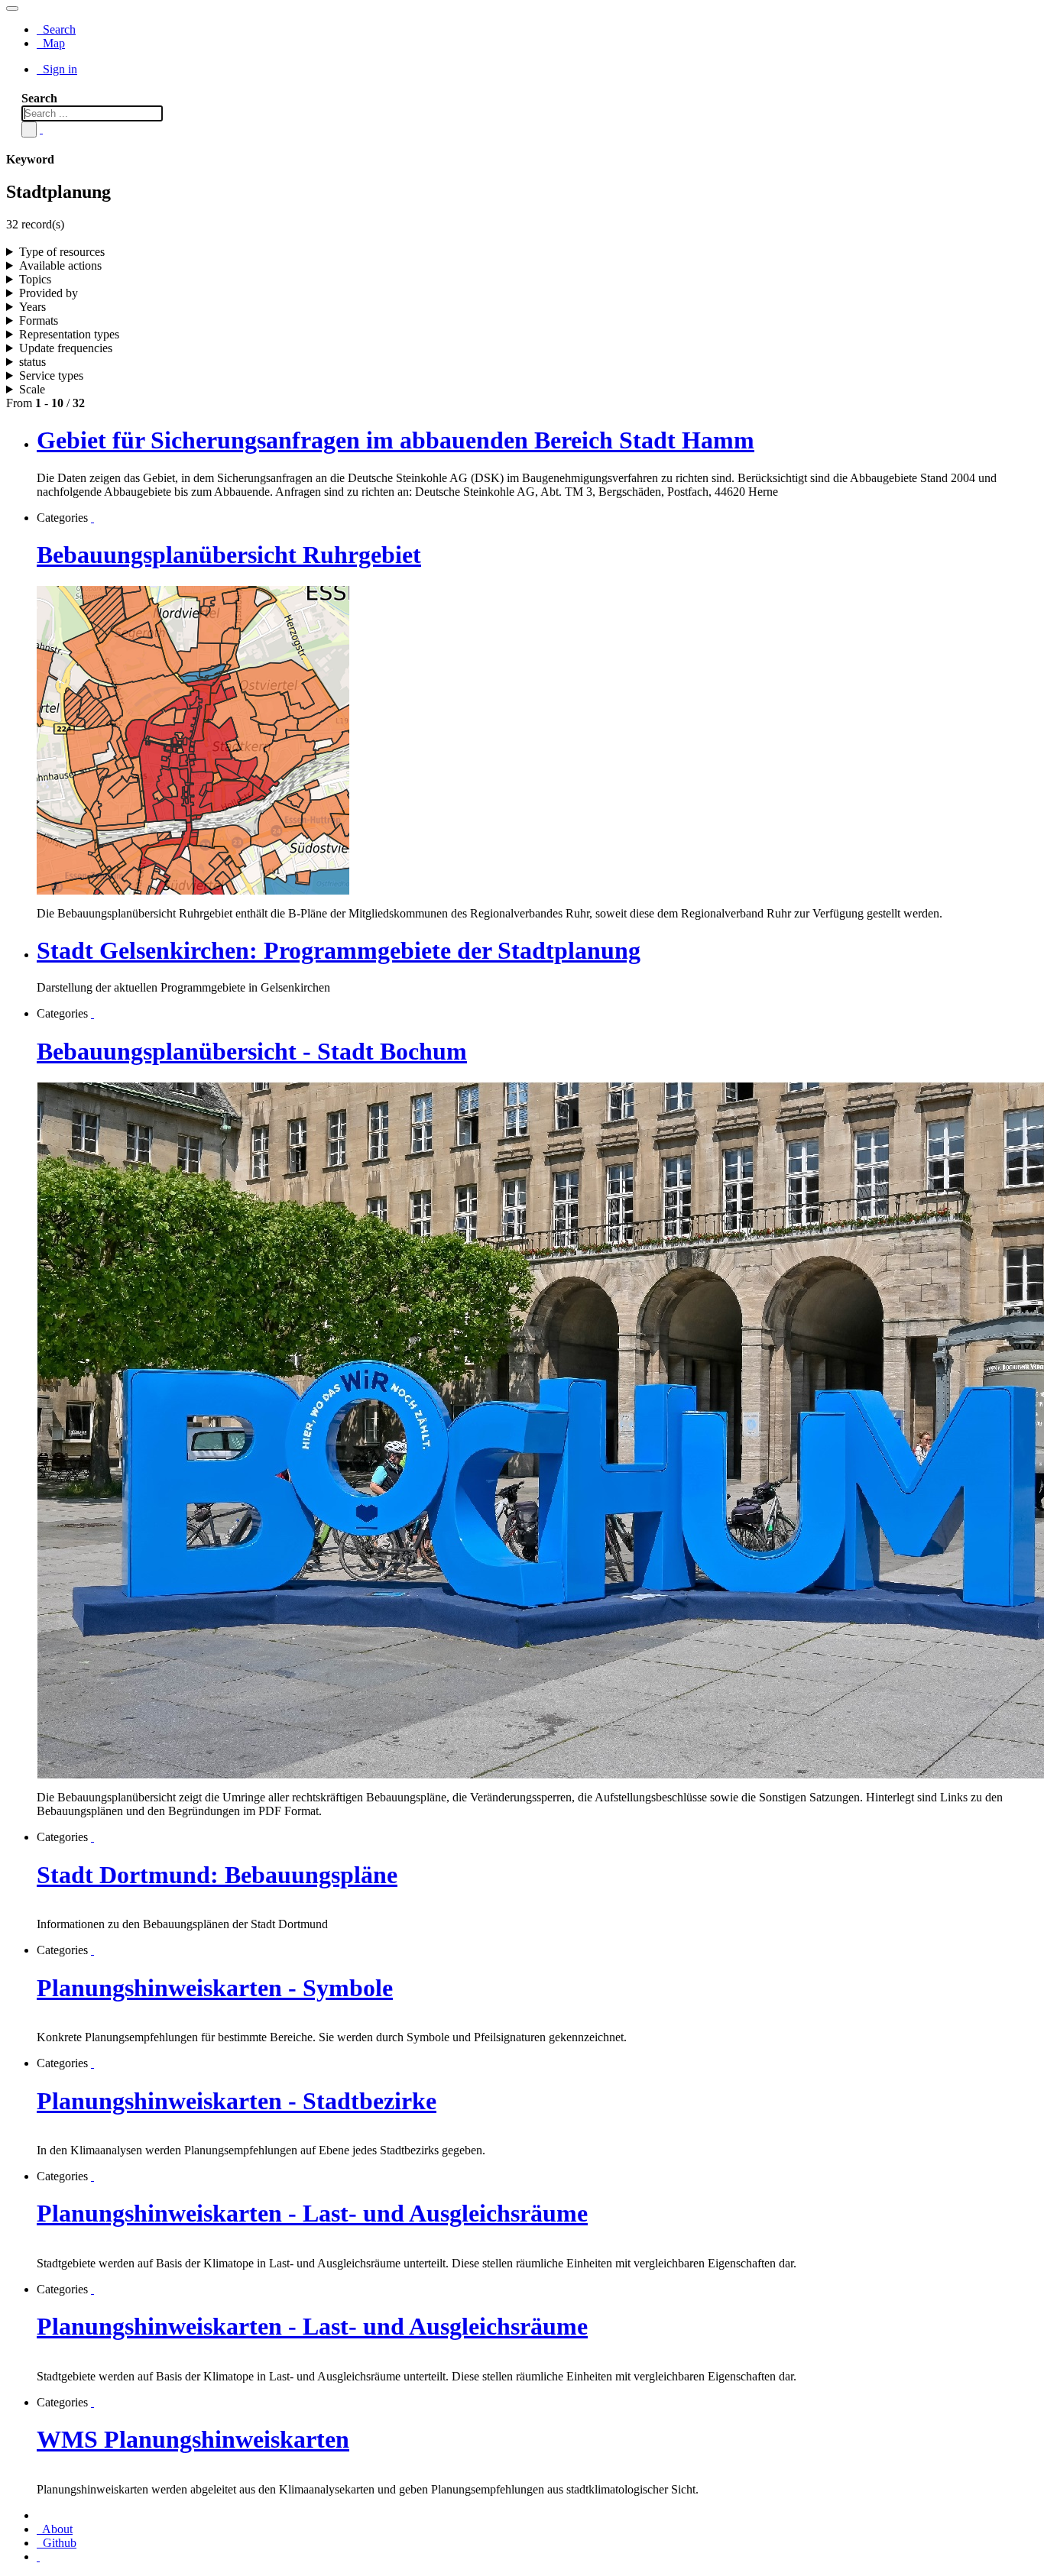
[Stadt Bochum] (92, 1013)
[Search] (29, 129)
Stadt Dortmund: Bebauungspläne (217, 1875)
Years (32, 307)
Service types (51, 375)
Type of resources (62, 252)
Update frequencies (66, 348)
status (32, 362)
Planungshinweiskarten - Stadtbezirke (237, 2101)
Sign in (58, 69)
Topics (35, 279)
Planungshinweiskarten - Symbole (215, 1988)
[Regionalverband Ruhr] (92, 518)
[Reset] (41, 129)
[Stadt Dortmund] (92, 1837)
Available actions (60, 265)
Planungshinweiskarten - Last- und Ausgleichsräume (312, 2213)
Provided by (49, 293)
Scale (32, 389)
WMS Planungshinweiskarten (193, 2439)
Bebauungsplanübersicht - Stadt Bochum (252, 1051)
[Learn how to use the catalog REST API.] (38, 2557)
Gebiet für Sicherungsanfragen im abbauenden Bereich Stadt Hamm (396, 440)
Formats (39, 320)
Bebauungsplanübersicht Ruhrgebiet (229, 555)
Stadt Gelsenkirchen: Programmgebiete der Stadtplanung (339, 950)
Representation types (69, 334)
